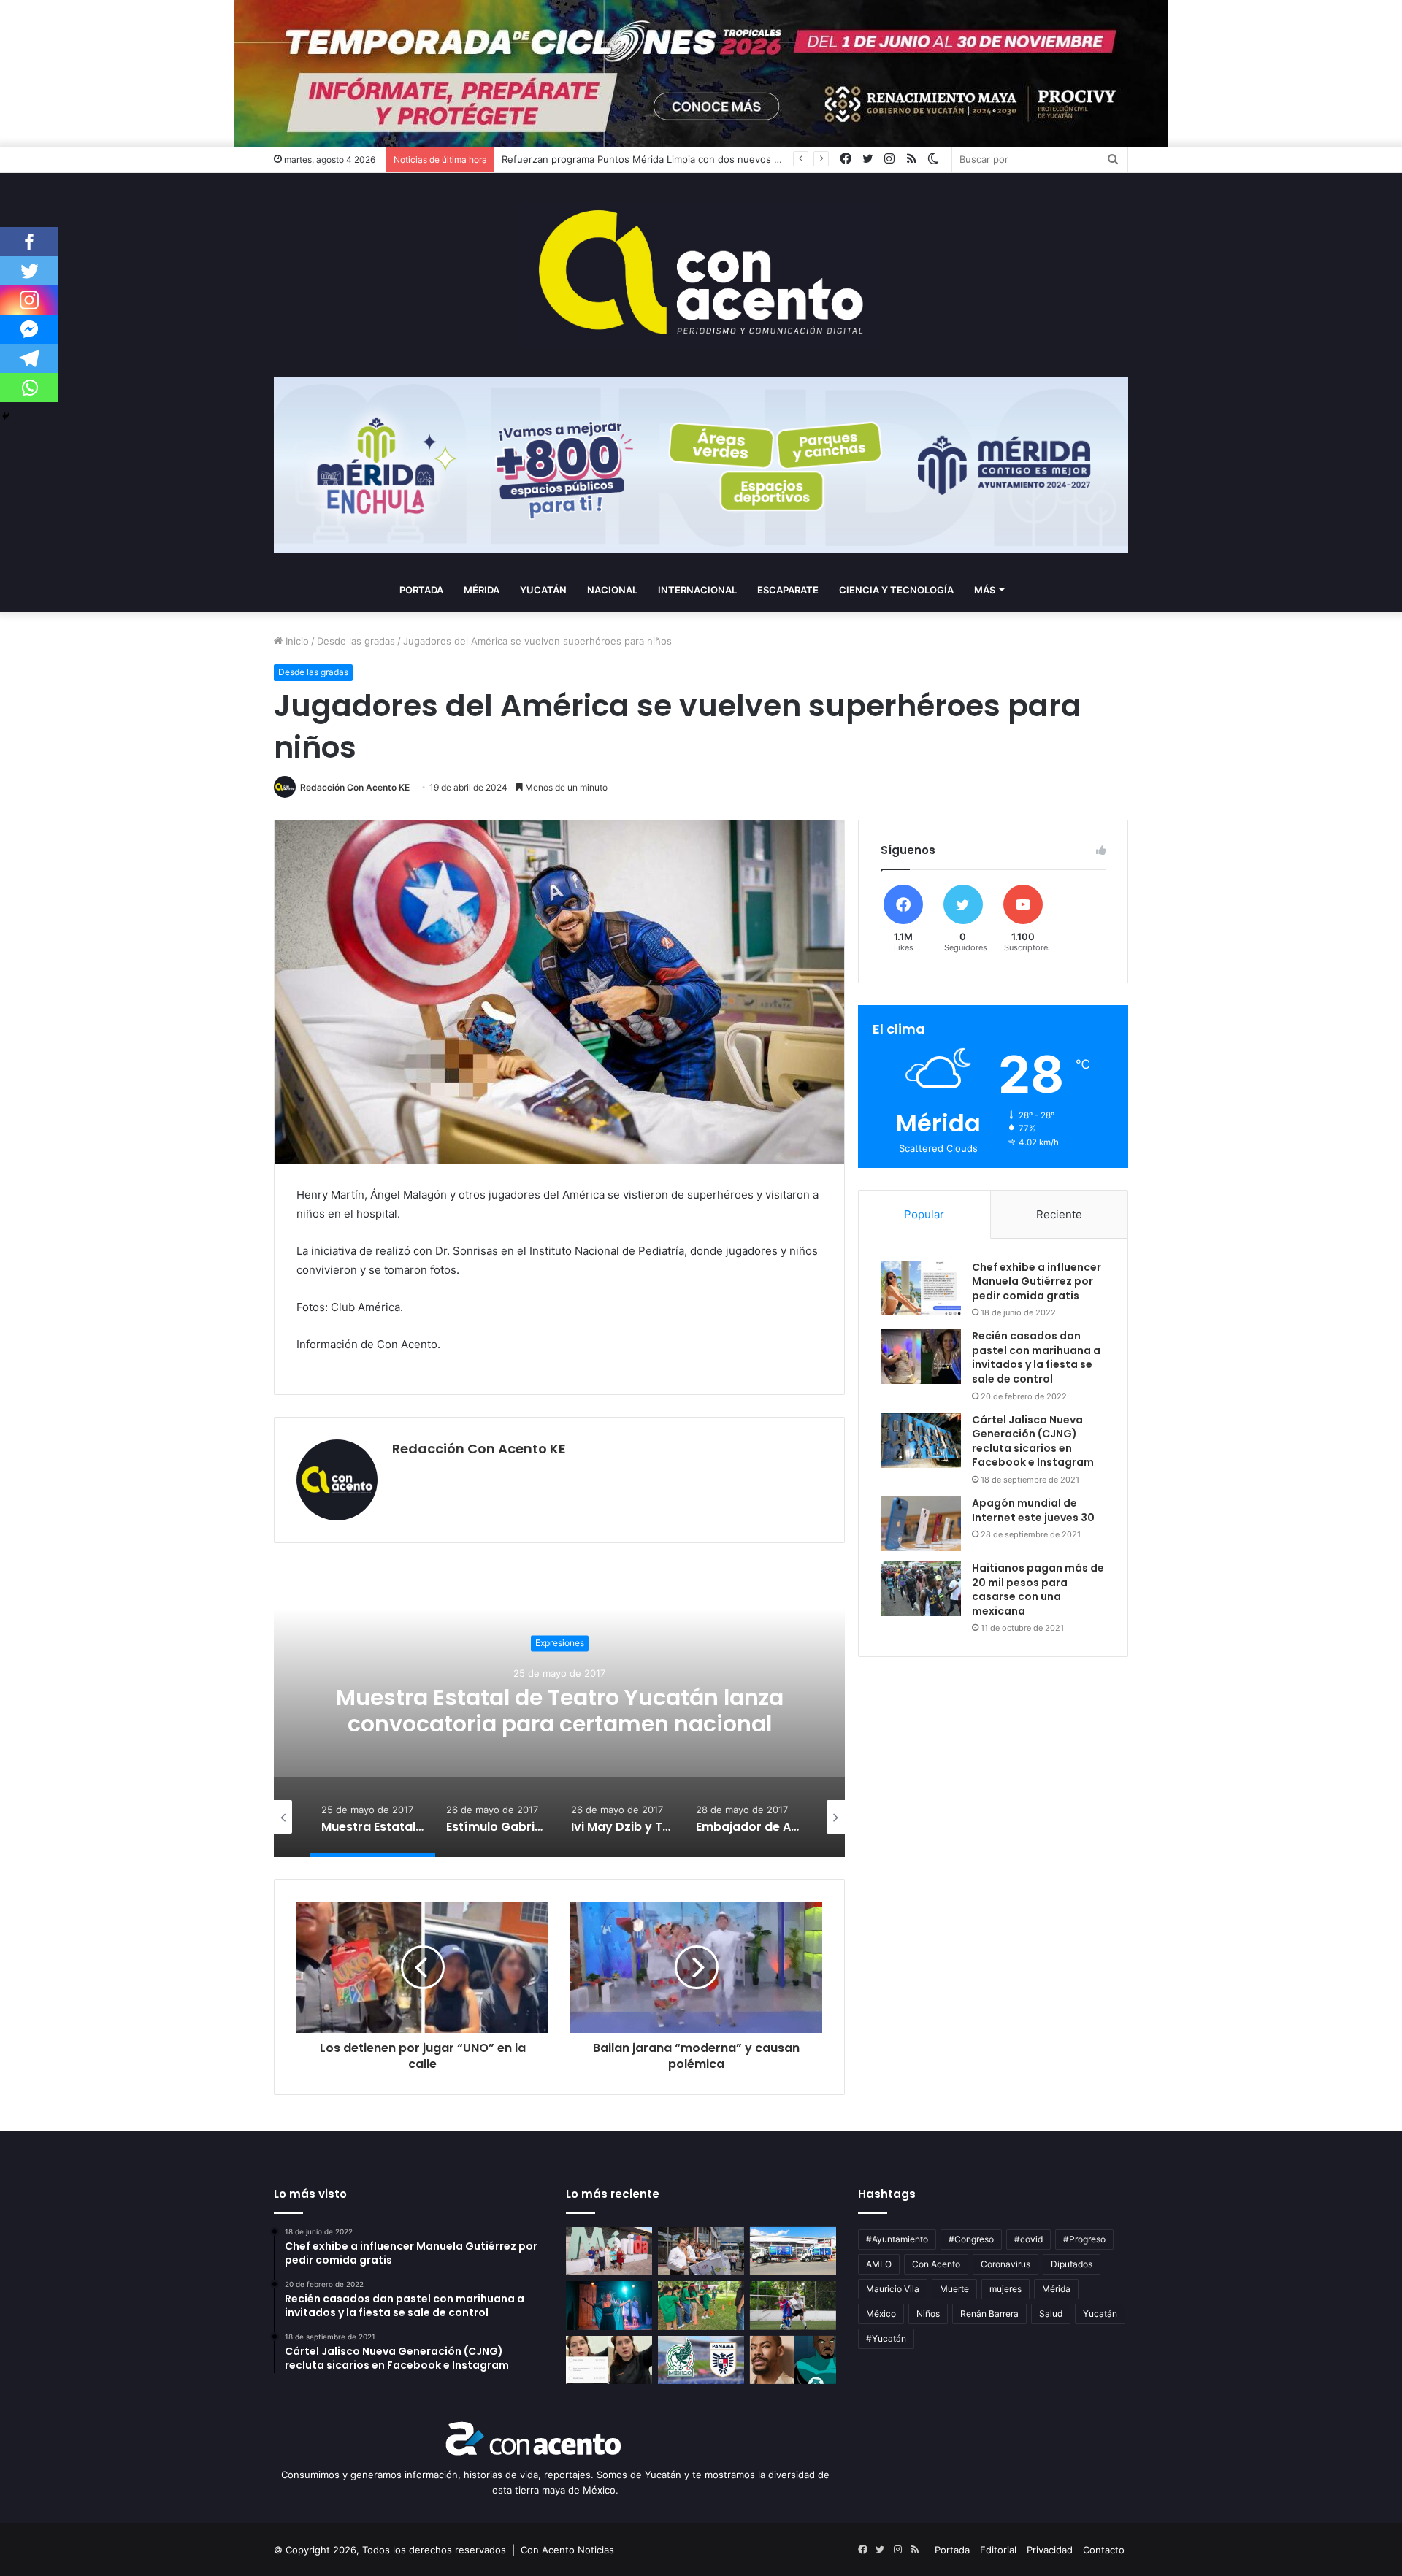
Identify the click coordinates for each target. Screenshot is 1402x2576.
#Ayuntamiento (897, 2239)
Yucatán (543, 590)
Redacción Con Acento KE (355, 787)
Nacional (612, 590)
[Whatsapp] (29, 388)
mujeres (1005, 2289)
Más (985, 590)
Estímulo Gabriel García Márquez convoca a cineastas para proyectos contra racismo (560, 1711)
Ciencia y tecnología (896, 590)
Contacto (1104, 2550)
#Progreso (1084, 2239)
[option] (559, 1711)
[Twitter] (29, 271)
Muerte (954, 2289)
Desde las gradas (356, 641)
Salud (1051, 2314)
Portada (421, 590)
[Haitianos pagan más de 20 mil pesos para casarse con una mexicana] (921, 1589)
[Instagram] (29, 300)
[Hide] (6, 416)
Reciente (1059, 1214)
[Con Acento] (701, 275)
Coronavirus (1005, 2264)
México (881, 2314)
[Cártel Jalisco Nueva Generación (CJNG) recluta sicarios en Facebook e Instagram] (921, 1441)
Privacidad (1050, 2550)
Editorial (998, 2550)
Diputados (1072, 2264)
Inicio (296, 641)
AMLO (879, 2264)
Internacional (697, 590)
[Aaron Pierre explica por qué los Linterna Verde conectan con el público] (793, 2360)
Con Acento (936, 2264)
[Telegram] (29, 358)
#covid (1028, 2239)
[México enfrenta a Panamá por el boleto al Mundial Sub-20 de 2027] (701, 2360)
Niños (928, 2314)
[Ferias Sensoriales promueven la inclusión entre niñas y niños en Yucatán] (701, 2306)
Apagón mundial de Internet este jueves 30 (1033, 1510)
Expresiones (560, 1643)
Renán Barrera (989, 2314)
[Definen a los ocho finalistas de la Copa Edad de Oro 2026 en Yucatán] (793, 2306)
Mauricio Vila (893, 2289)
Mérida (482, 590)
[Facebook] (29, 242)
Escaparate (788, 590)
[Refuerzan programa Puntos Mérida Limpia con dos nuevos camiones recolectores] (793, 2252)
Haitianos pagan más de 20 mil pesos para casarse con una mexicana (1038, 1589)
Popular (924, 1214)
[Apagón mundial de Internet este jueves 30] (921, 1524)
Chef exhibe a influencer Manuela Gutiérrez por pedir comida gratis (1037, 1281)
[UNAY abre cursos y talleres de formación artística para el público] (609, 2306)
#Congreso (971, 2239)
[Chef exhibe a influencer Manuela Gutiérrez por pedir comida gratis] (921, 1288)
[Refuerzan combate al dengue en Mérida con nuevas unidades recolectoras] (701, 2252)
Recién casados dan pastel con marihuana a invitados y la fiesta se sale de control (1036, 1357)
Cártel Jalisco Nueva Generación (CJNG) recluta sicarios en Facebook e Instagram (1033, 1441)
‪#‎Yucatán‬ (886, 2338)
